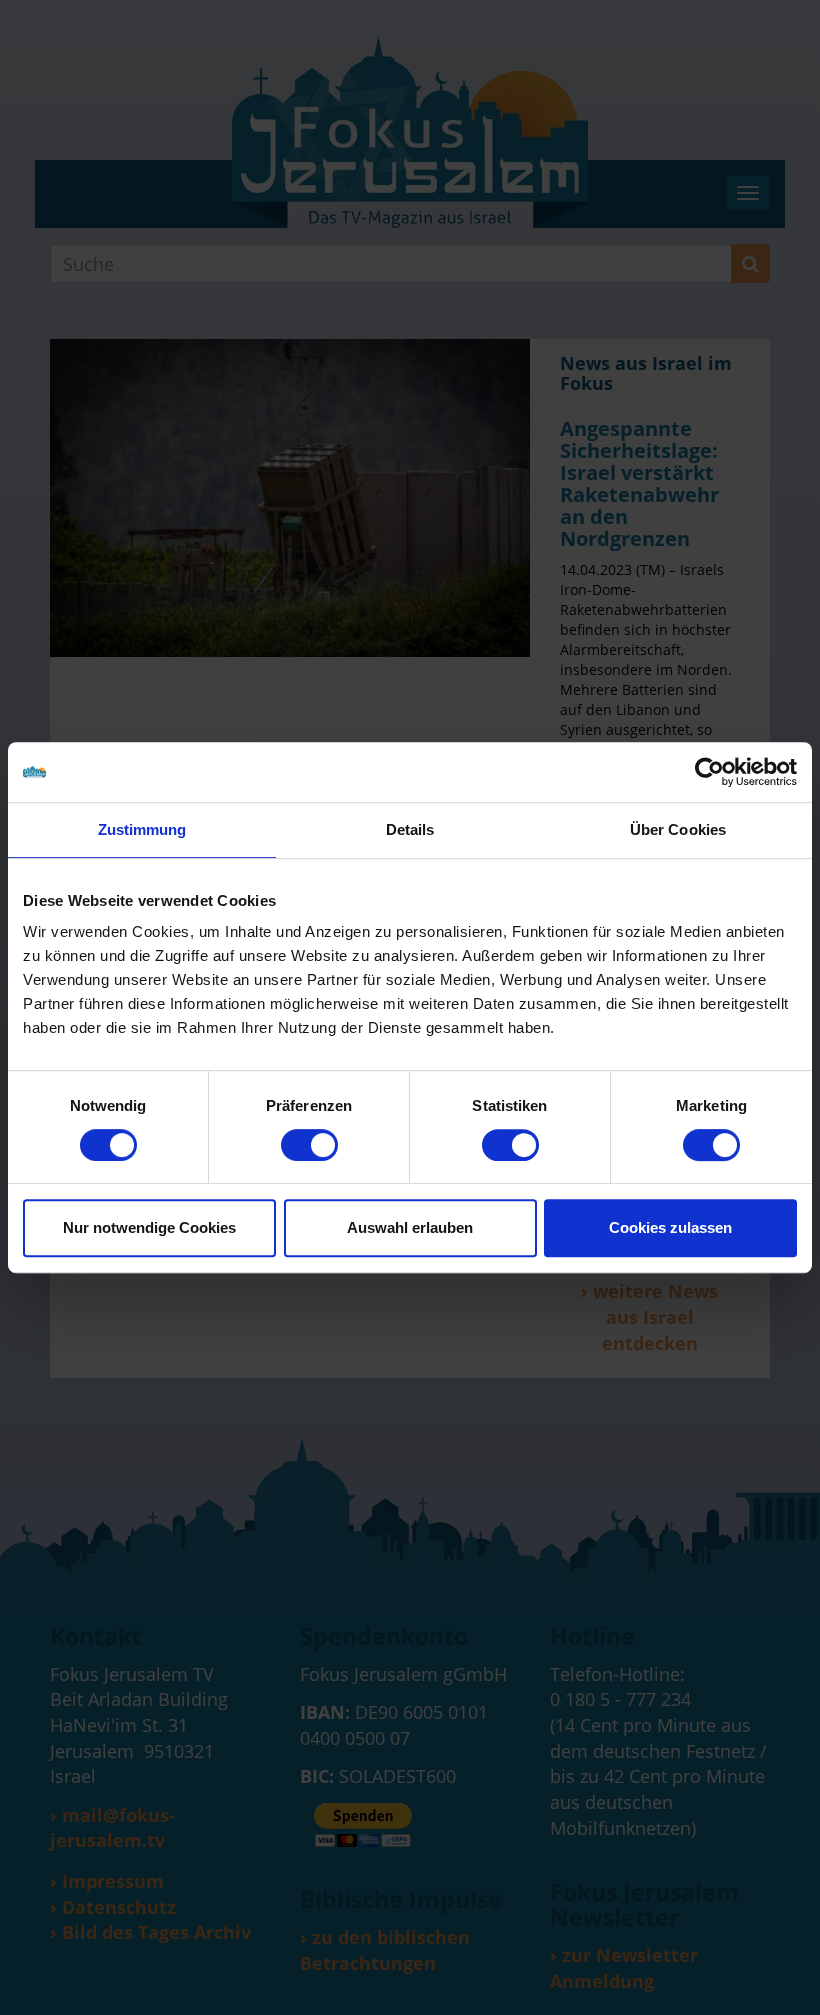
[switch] (309, 1145)
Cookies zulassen (670, 1227)
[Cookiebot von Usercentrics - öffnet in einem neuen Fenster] (709, 772)
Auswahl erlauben (410, 1227)
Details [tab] (410, 829)
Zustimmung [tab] (142, 829)
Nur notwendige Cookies (149, 1227)
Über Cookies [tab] (678, 829)
